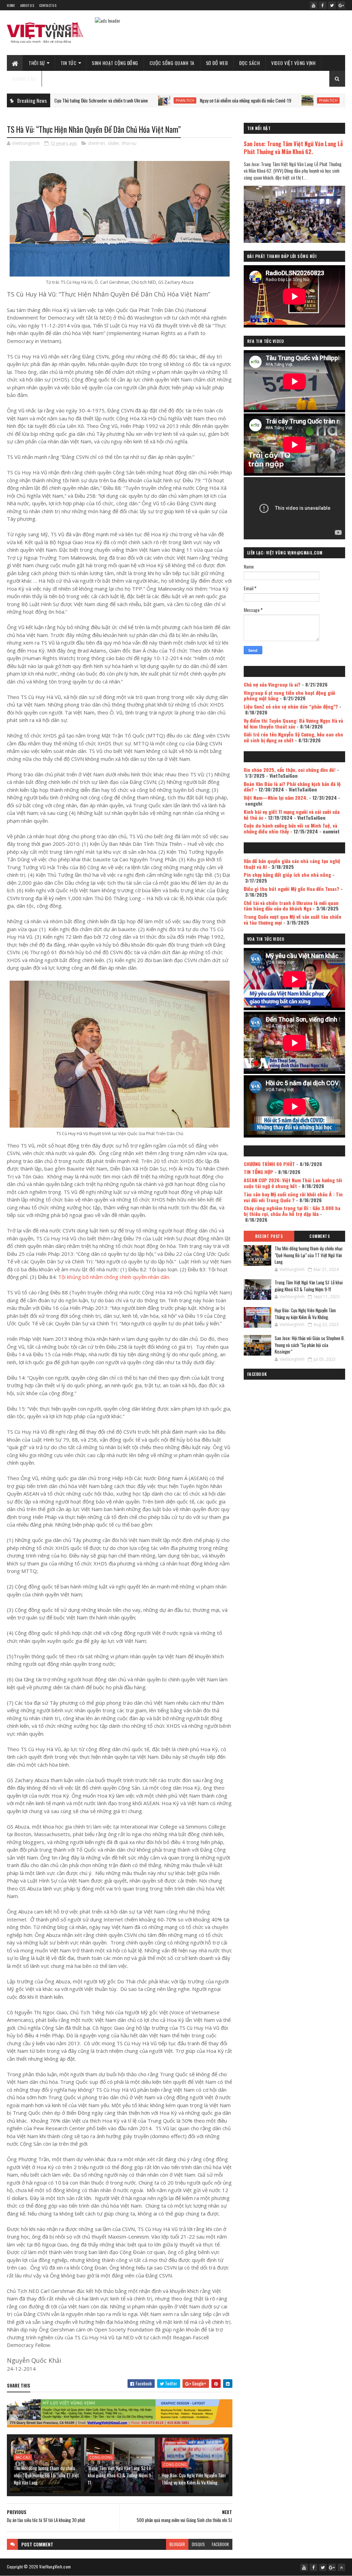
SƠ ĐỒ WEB (217, 63)
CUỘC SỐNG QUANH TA (172, 63)
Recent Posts (269, 1236)
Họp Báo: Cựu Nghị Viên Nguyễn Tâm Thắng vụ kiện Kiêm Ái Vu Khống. (194, 2479)
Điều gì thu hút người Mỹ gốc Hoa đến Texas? (291, 889)
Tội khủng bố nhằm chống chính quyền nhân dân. (114, 1277)
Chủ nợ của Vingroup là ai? (272, 684)
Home (11, 5)
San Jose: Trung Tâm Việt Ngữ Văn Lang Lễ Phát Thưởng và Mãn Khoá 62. (293, 148)
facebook (220, 2544)
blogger (177, 2544)
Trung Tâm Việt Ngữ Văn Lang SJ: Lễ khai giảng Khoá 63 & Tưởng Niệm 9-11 (120, 2475)
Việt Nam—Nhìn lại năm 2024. (276, 797)
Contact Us (48, 5)
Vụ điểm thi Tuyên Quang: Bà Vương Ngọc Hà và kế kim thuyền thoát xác (293, 723)
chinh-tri (96, 143)
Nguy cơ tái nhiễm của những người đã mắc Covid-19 (172, 100)
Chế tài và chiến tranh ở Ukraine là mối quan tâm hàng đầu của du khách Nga (291, 906)
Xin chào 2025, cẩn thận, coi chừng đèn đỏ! (290, 770)
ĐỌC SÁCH (250, 63)
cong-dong (101, 2457)
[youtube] (313, 5)
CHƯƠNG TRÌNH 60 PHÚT (269, 1164)
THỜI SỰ (37, 63)
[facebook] (323, 5)
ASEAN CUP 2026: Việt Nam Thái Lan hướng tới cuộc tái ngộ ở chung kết (293, 1183)
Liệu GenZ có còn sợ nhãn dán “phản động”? (291, 706)
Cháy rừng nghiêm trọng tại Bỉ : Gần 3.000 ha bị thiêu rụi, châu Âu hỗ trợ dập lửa (292, 1211)
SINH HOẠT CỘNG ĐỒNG (115, 63)
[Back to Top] (341, 2567)
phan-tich (111, 100)
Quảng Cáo (24, 79)
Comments (320, 1236)
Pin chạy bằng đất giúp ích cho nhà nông (287, 875)
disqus (198, 2544)
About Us (27, 5)
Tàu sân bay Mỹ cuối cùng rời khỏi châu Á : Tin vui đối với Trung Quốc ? (293, 1197)
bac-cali (23, 2457)
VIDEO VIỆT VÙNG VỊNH (293, 63)
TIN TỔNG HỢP (258, 1172)
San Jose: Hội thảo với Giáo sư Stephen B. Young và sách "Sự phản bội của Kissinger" (310, 1345)
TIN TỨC (69, 63)
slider (113, 143)
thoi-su (129, 143)
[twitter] (332, 5)
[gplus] (341, 5)
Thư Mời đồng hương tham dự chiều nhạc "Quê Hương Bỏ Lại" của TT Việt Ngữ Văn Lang (46, 2475)
